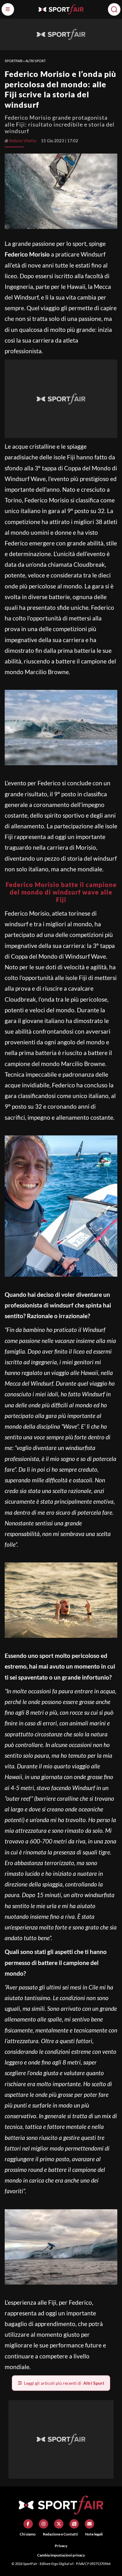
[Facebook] (28, 2524)
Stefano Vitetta (23, 141)
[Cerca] (114, 9)
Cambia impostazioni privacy (61, 2555)
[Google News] (74, 2524)
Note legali (94, 2534)
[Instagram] (43, 2524)
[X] (59, 2524)
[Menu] (8, 9)
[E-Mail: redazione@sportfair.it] (89, 2524)
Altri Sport (36, 61)
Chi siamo (28, 2534)
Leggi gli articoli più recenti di (64, 2383)
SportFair (14, 61)
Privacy (61, 2546)
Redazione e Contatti (60, 2534)
